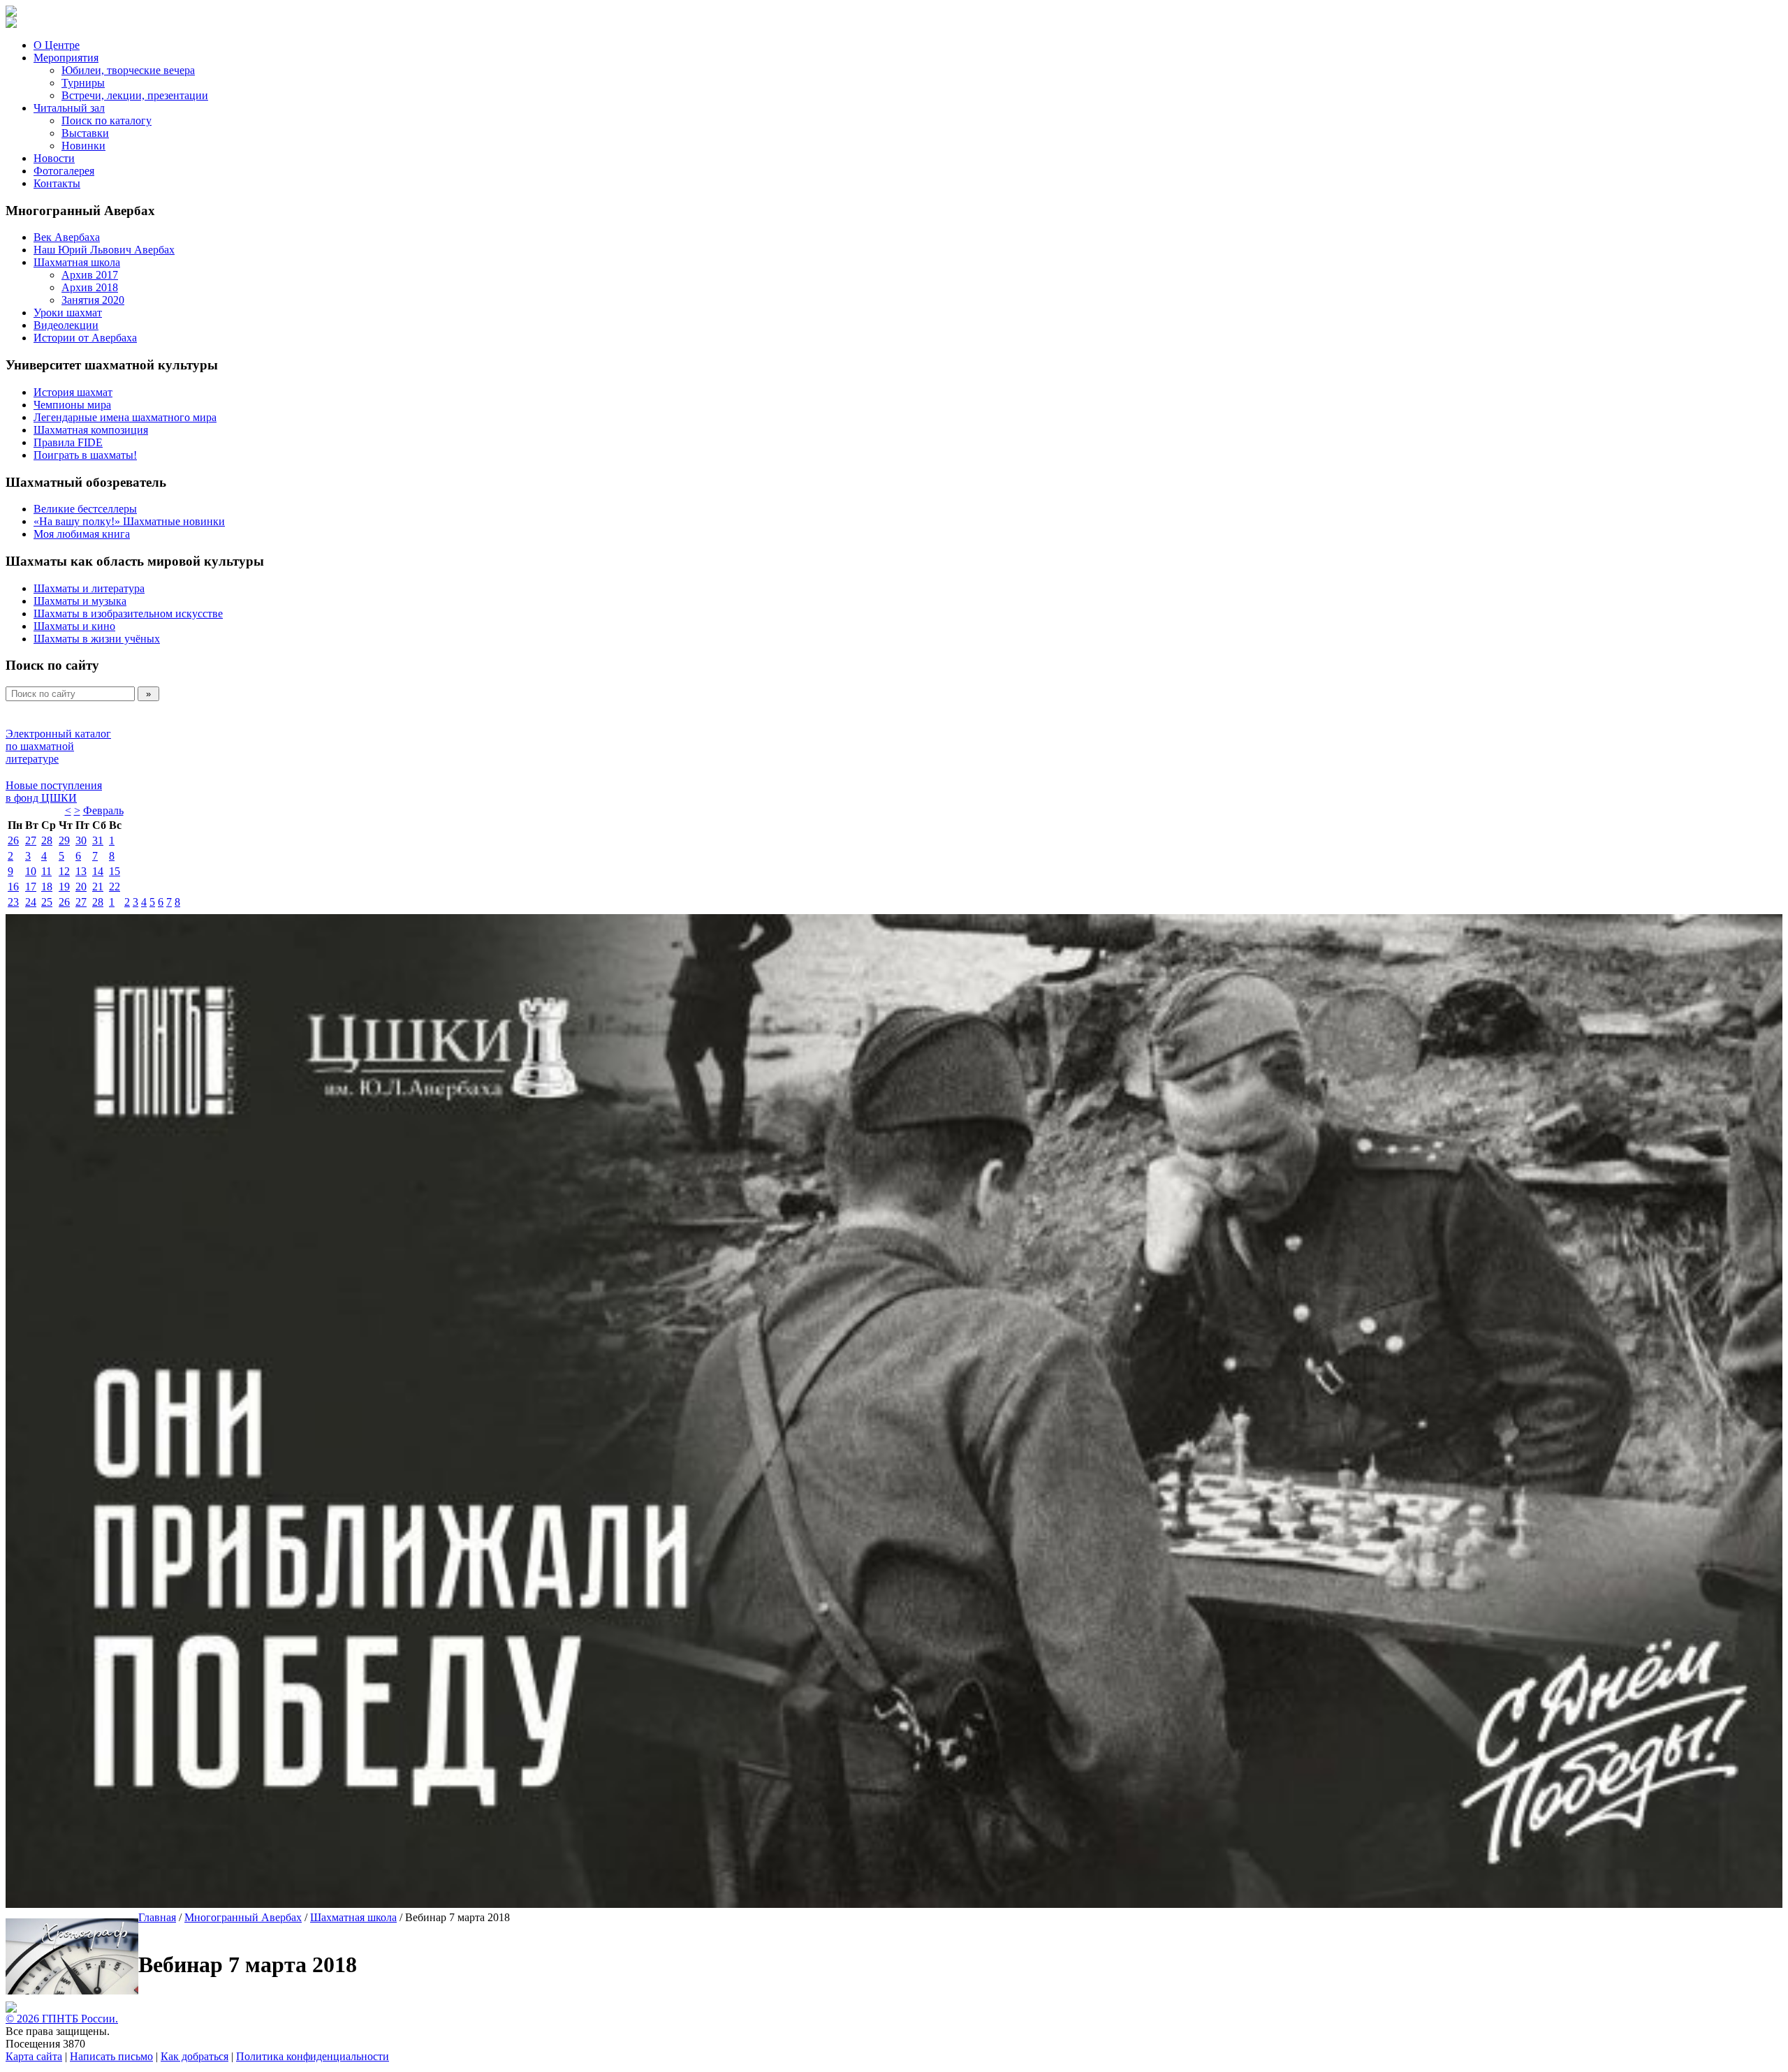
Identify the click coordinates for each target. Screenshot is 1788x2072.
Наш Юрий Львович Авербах (104, 250)
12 (64, 871)
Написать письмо (111, 2056)
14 (98, 871)
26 (13, 840)
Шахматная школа (77, 262)
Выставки (85, 133)
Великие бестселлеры (85, 509)
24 (31, 902)
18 (47, 887)
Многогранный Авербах (243, 1917)
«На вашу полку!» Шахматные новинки (129, 521)
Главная (157, 1917)
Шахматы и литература (89, 588)
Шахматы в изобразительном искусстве (128, 613)
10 (31, 871)
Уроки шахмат (68, 313)
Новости (54, 158)
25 (47, 902)
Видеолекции (66, 325)
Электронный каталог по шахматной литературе (58, 746)
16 (13, 887)
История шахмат (73, 392)
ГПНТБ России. (80, 2019)
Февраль (103, 810)
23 (13, 902)
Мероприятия (66, 58)
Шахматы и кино (74, 626)
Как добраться (195, 2056)
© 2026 (24, 2019)
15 (115, 871)
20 (81, 887)
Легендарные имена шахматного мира (125, 417)
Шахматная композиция (91, 430)
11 (46, 871)
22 (115, 887)
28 (47, 840)
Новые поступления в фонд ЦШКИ (54, 792)
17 (31, 887)
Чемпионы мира (72, 405)
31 (98, 840)
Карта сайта (34, 2056)
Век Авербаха (67, 237)
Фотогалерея (64, 171)
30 (81, 840)
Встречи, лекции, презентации (135, 95)
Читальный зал (69, 108)
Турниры (83, 83)
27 (31, 840)
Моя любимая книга (82, 534)
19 (64, 887)
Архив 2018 (90, 287)
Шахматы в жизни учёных (97, 639)
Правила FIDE (68, 442)
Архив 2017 (90, 275)
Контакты (57, 183)
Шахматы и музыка (80, 601)
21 (98, 887)
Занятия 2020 (93, 300)
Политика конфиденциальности (313, 2056)
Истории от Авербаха (85, 338)
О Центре (57, 45)
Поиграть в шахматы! (85, 455)
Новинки (83, 146)
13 (81, 871)
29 (64, 840)
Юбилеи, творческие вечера (128, 70)
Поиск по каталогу (107, 120)
